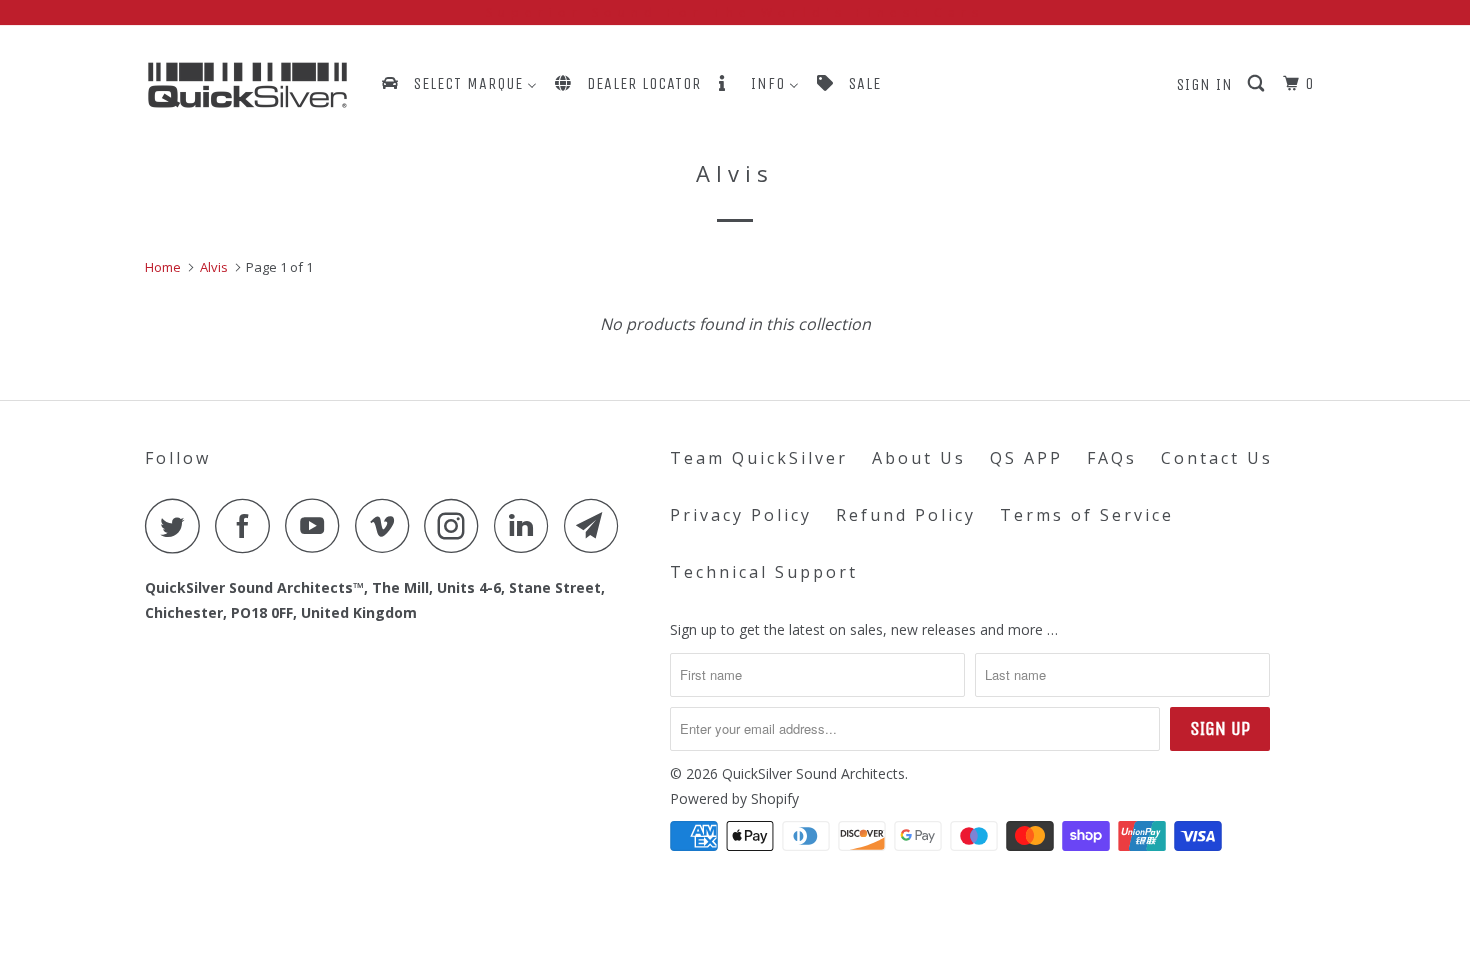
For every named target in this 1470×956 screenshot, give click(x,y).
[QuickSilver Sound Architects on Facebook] (248, 525)
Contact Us (1217, 458)
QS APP (1026, 458)
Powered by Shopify (734, 798)
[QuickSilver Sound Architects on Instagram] (457, 525)
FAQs (1112, 458)
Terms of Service (1087, 515)
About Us (919, 458)
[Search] (1258, 84)
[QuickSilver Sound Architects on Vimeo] (387, 525)
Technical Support (764, 572)
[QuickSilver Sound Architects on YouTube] (318, 525)
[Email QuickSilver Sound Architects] (597, 525)
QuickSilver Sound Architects (813, 773)
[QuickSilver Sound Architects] (247, 85)
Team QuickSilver (759, 458)
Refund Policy (906, 515)
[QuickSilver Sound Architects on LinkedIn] (527, 525)
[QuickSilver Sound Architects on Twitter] (178, 525)
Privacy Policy (741, 515)
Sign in (1205, 84)
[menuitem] (458, 83)
